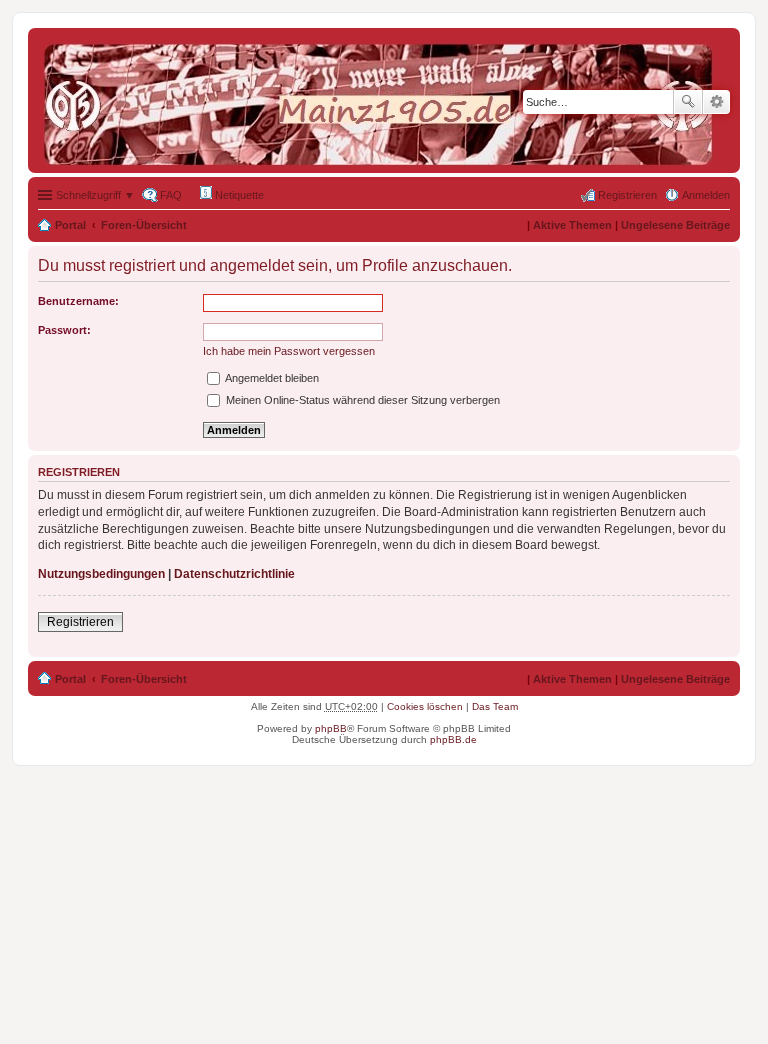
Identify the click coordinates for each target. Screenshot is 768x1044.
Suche (688, 102)
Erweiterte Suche (716, 102)
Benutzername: (78, 301)
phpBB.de (453, 739)
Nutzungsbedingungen (101, 574)
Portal (70, 225)
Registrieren (80, 622)
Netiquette (238, 195)
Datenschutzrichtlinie (234, 574)
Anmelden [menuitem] (706, 195)
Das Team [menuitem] (495, 706)
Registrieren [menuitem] (627, 195)
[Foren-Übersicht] (383, 100)
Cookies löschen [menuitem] (425, 706)
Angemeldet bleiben (271, 378)
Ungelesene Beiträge (675, 225)
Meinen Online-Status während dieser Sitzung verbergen (361, 400)
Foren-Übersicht (144, 225)
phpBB (331, 728)
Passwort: (64, 330)
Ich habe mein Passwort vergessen (289, 351)
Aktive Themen (572, 225)
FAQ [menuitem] (171, 195)
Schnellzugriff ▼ (95, 195)
